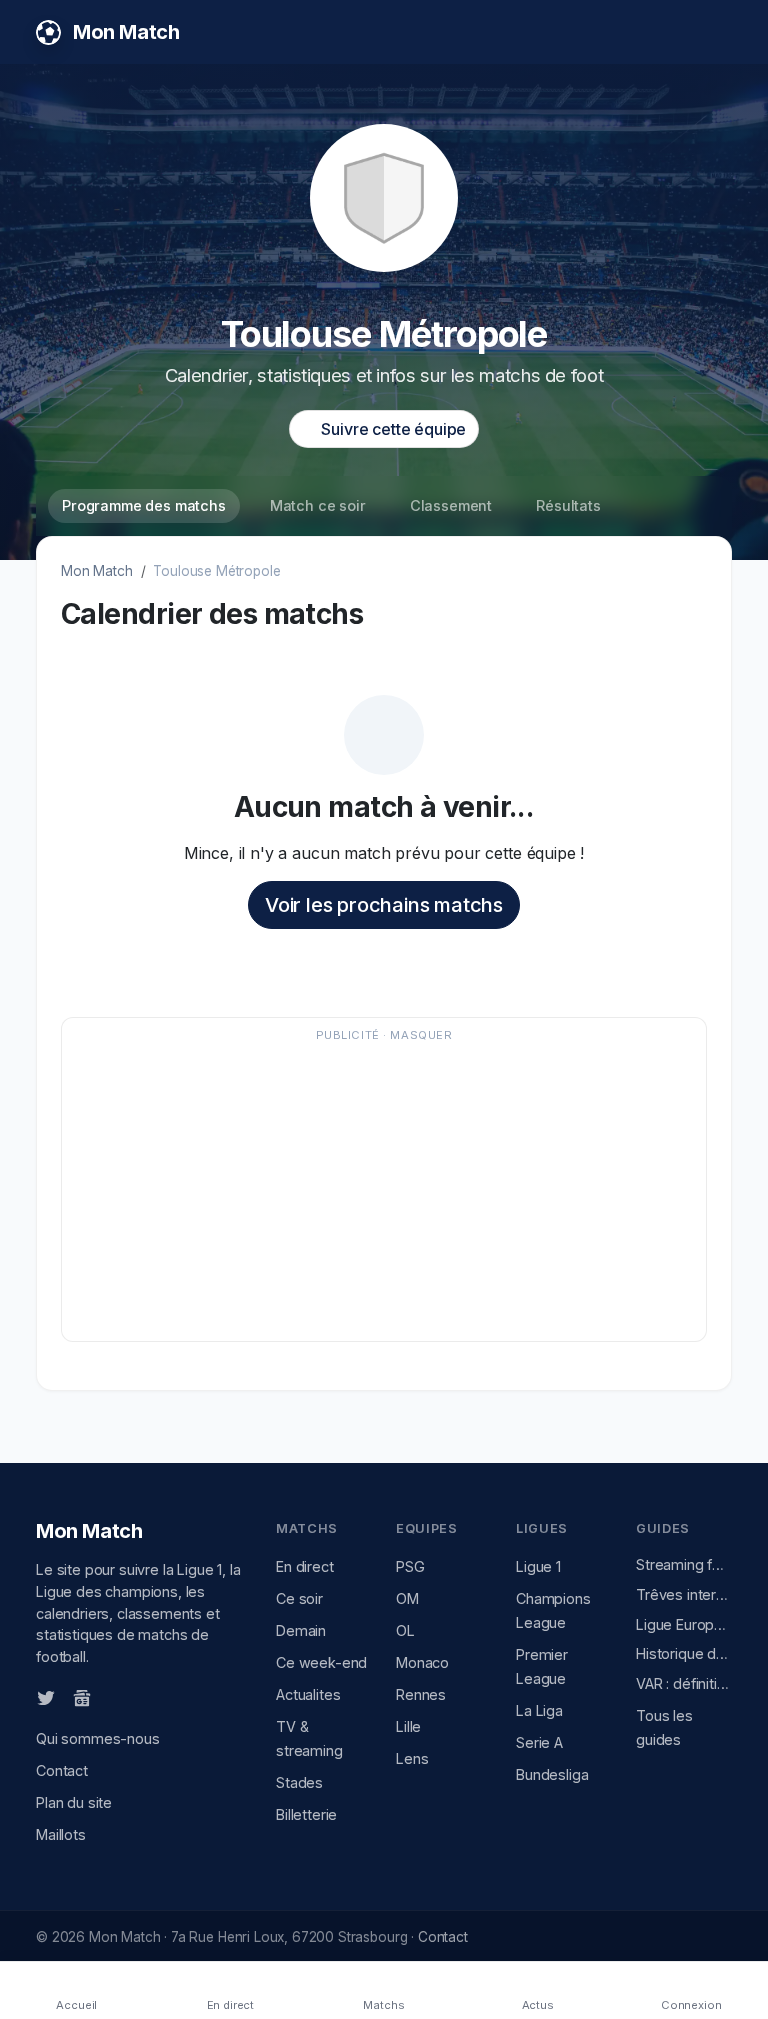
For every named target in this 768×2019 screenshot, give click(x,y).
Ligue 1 (538, 1566)
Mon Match (97, 571)
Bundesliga (552, 1774)
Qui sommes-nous (98, 1738)
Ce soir (299, 1598)
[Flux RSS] (115, 1696)
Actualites (308, 1694)
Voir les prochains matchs (384, 905)
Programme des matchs (144, 505)
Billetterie (306, 1814)
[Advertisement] (384, 1189)
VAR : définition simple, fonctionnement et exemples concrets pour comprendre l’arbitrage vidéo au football (684, 1683)
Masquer (421, 1035)
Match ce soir (318, 505)
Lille (408, 1726)
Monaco (422, 1662)
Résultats (568, 505)
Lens (412, 1758)
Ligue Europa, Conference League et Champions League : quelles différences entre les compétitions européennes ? (684, 1624)
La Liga (539, 1710)
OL (405, 1630)
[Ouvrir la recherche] (715, 32)
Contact (62, 1770)
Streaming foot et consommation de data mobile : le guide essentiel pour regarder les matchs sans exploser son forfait (684, 1564)
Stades (299, 1782)
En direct (305, 1566)
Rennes (421, 1694)
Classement (451, 505)
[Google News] (82, 1697)
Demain (301, 1630)
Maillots (61, 1834)
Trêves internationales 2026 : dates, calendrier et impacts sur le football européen (684, 1594)
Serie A (539, 1742)
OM (407, 1598)
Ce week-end (321, 1662)
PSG (410, 1566)
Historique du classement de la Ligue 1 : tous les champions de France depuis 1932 (684, 1653)
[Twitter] (46, 1697)
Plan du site (74, 1802)
